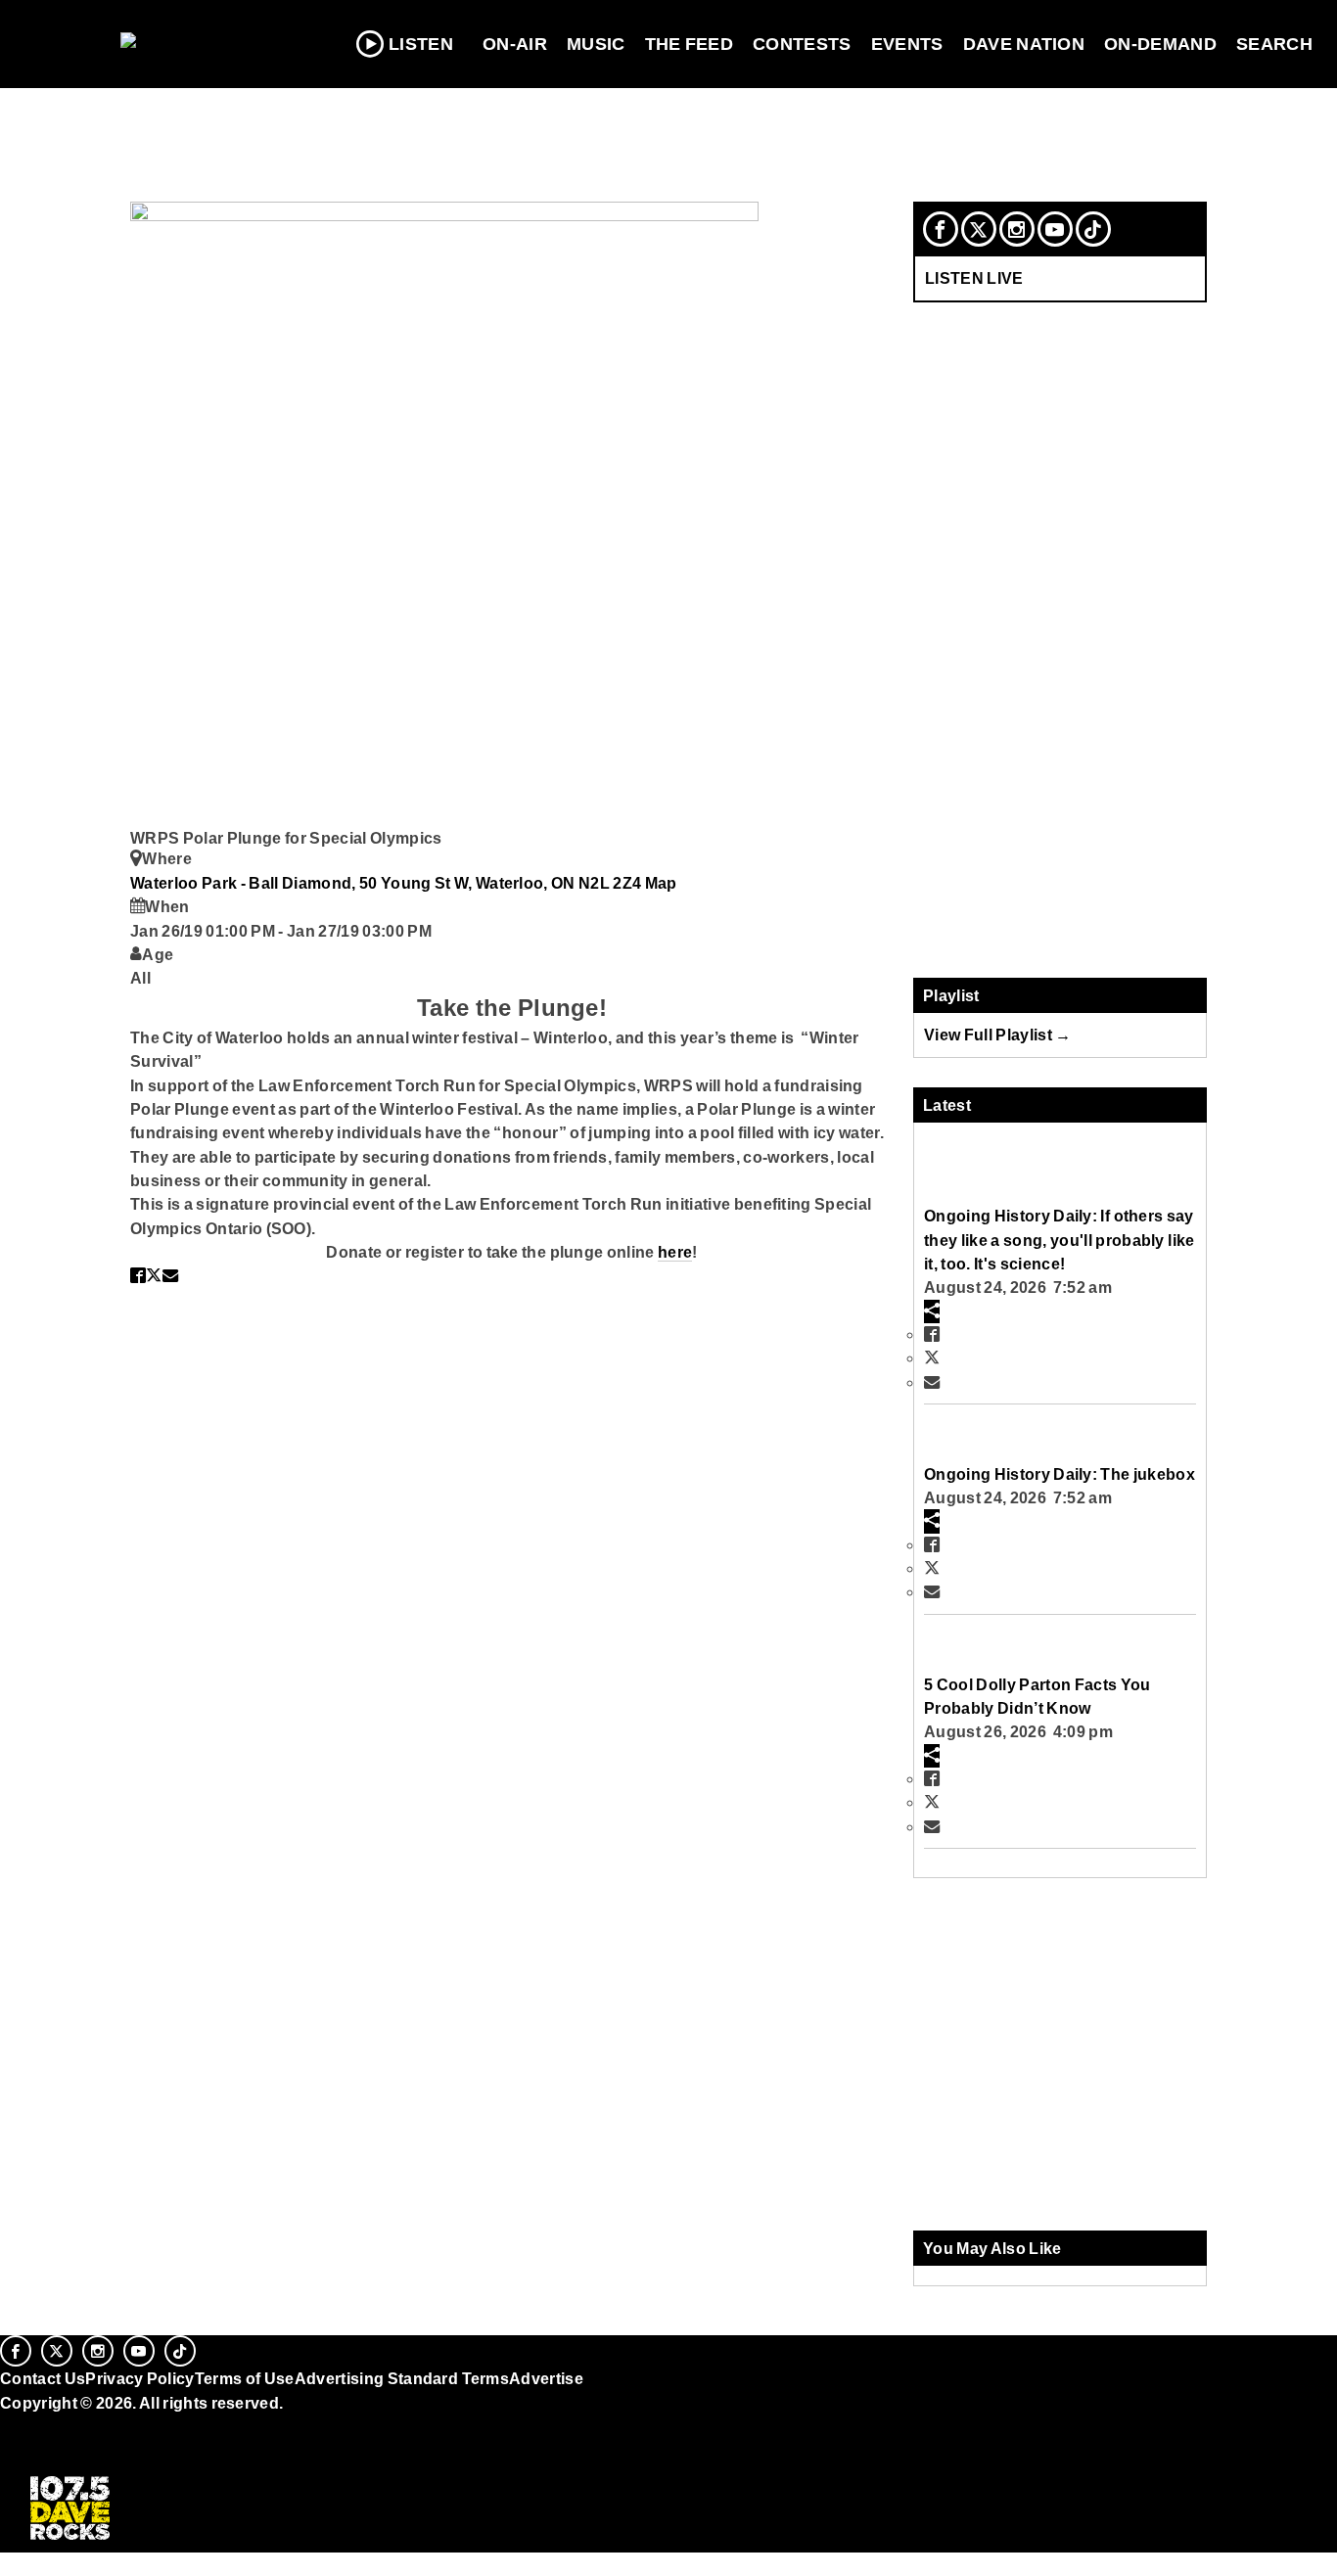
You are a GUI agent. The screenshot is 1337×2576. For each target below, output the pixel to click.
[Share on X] (154, 1275)
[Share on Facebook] (138, 1275)
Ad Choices (46, 2452)
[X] (979, 229)
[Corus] (10, 2424)
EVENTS (907, 44)
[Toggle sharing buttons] (932, 1311)
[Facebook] (941, 229)
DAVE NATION (1024, 44)
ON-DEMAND (1160, 44)
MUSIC (596, 44)
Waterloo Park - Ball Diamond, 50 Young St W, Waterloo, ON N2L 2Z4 (388, 883)
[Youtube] (1055, 229)
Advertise (546, 2378)
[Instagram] (1017, 229)
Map (661, 883)
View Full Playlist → (998, 1035)
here (675, 1252)
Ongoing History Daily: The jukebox (1060, 1474)
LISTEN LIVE (974, 278)
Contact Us (43, 2378)
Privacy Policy (140, 2378)
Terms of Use (245, 2378)
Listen (421, 44)
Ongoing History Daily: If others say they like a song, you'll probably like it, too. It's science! (1059, 1240)
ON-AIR (515, 44)
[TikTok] (1093, 229)
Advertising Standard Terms (402, 2378)
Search (1274, 44)
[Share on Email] (170, 1275)
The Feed (690, 44)
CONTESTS (802, 44)
